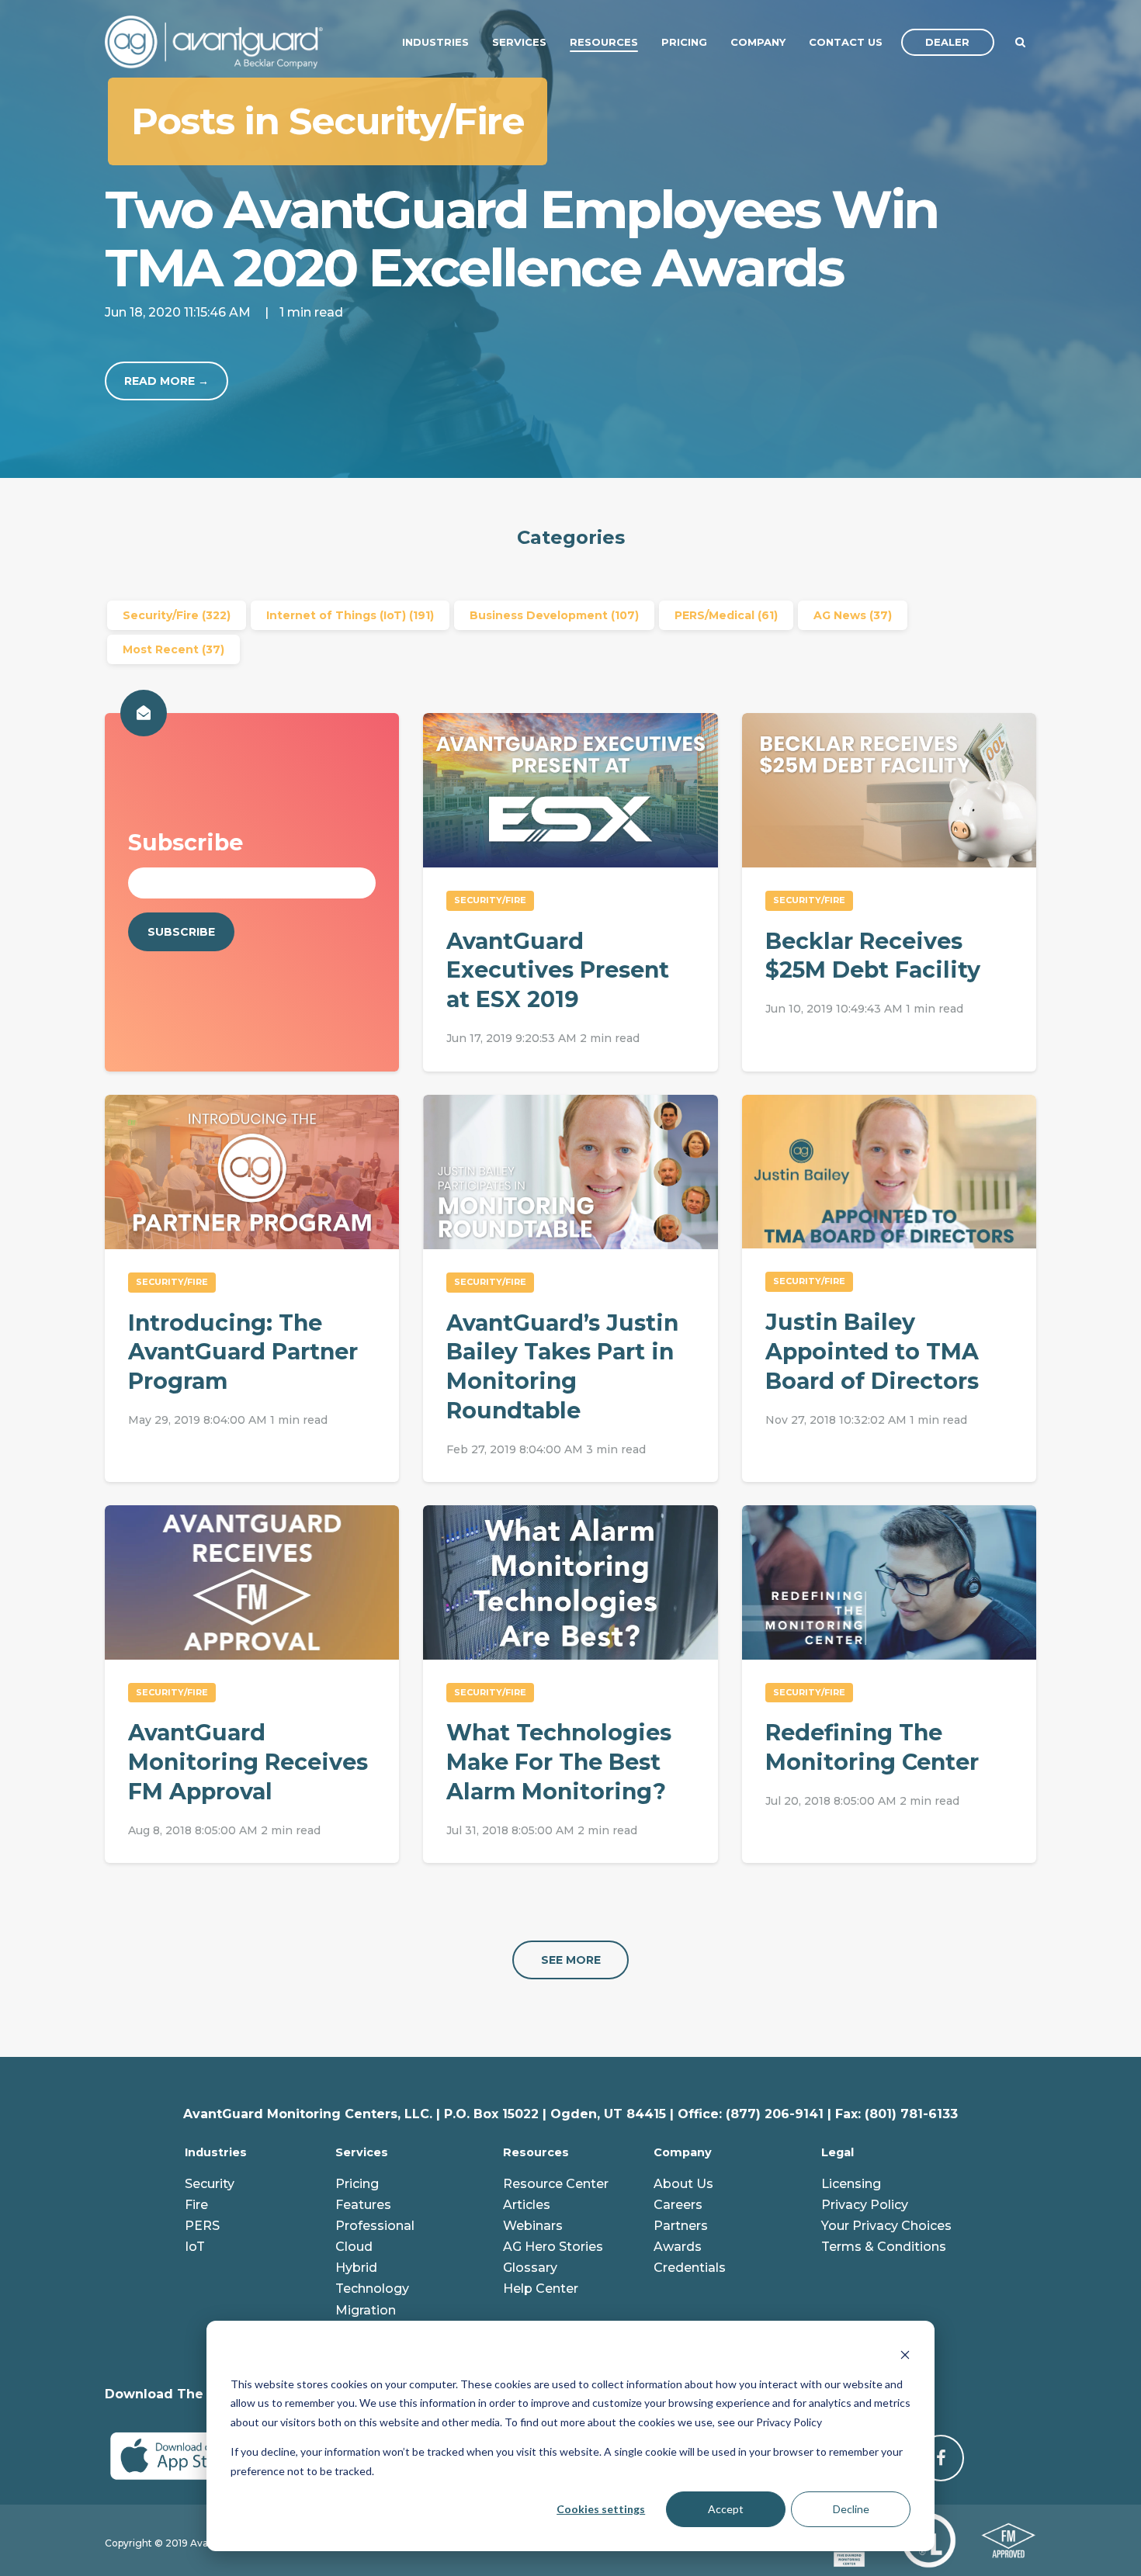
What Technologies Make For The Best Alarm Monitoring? (559, 1761)
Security (210, 2184)
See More (571, 1960)
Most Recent (173, 649)
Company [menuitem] (758, 42)
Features (363, 2205)
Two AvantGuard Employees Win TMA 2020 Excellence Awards (521, 238)
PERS (202, 2226)
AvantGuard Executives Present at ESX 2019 (558, 970)
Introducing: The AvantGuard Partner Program (243, 1352)
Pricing (357, 2184)
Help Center (541, 2289)
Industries (216, 2152)
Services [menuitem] (519, 42)
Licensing (851, 2184)
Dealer (947, 42)
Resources (536, 2152)
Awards (678, 2247)
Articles (527, 2205)
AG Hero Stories (553, 2247)
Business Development (554, 615)
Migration (366, 2310)
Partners (681, 2226)
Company (683, 2152)
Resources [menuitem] (604, 42)
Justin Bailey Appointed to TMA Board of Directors (872, 1351)
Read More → (166, 381)
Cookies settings (601, 2509)
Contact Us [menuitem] (846, 42)
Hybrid (356, 2268)
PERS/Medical (726, 615)
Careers (678, 2205)
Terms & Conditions (884, 2247)
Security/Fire (177, 615)
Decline (851, 2509)
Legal (838, 2152)
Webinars (533, 2226)
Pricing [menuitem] (684, 42)
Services (362, 2152)
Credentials (690, 2268)
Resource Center (556, 2184)
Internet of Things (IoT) (350, 615)
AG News (853, 615)
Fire (196, 2205)
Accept (726, 2509)
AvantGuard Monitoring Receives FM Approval (248, 1761)
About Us (683, 2184)
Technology (372, 2289)
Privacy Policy (865, 2205)
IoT (195, 2247)
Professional (375, 2226)
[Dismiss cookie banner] (905, 2354)
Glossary (530, 2268)
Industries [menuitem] (435, 42)
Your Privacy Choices (886, 2226)
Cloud (354, 2247)
